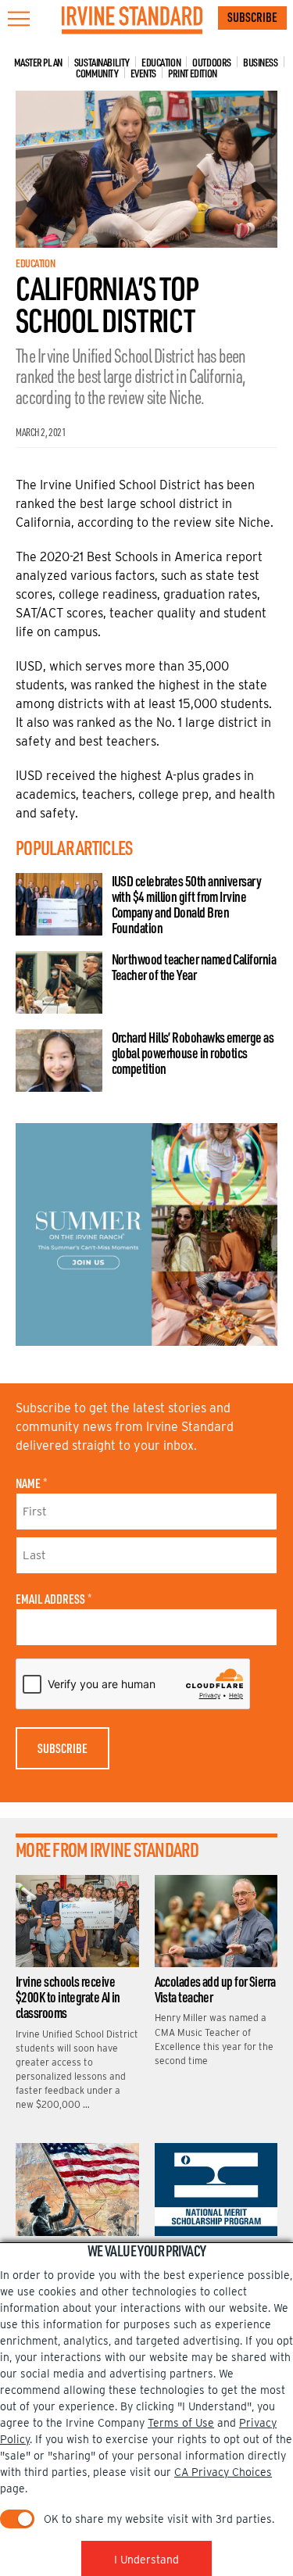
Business (261, 62)
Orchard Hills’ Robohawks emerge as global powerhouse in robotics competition (193, 1053)
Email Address (54, 1599)
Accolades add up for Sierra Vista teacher (215, 1989)
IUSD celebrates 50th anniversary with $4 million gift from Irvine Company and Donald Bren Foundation (187, 904)
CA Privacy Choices (223, 2472)
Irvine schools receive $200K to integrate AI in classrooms (68, 1997)
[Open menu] (19, 19)
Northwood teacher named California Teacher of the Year (194, 967)
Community (97, 73)
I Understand (146, 2560)
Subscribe (252, 17)
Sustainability (102, 62)
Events (143, 73)
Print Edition (193, 73)
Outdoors (212, 62)
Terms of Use (181, 2423)
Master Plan (38, 62)
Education (161, 62)
